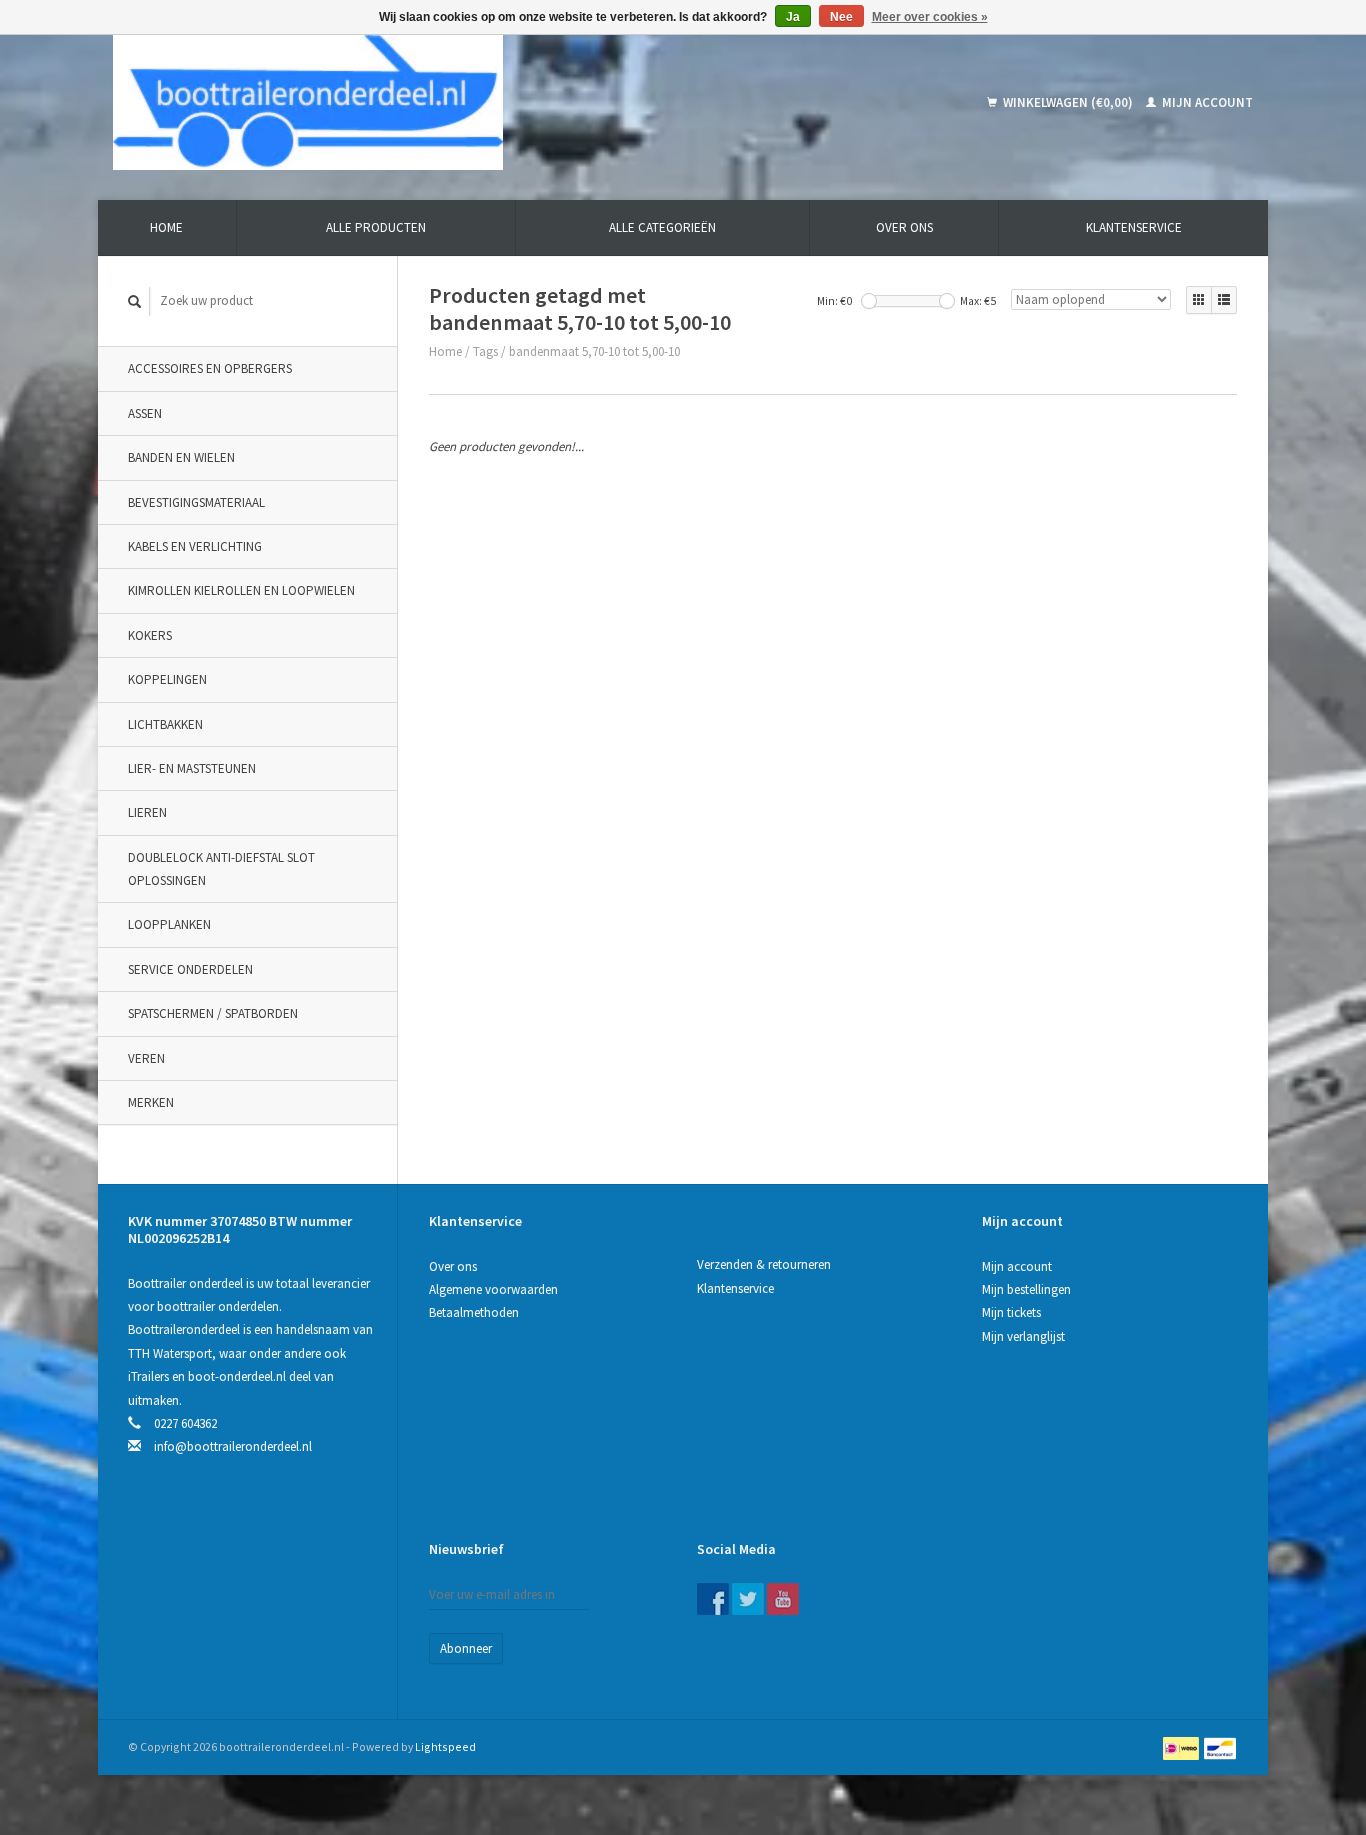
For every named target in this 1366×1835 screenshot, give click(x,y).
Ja (793, 17)
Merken (151, 1102)
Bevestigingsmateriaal (196, 502)
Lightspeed (445, 1746)
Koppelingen (167, 679)
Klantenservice (1134, 227)
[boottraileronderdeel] (452, 102)
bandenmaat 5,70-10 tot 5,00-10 (594, 351)
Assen (145, 413)
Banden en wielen (181, 457)
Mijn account (1206, 102)
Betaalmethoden (474, 1312)
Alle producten (376, 227)
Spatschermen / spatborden (213, 1013)
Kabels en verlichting (195, 546)
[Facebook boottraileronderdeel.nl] (713, 1599)
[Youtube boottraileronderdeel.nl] (783, 1599)
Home (166, 227)
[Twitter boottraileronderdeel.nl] (748, 1599)
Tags (485, 351)
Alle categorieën (662, 227)
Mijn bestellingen (1026, 1289)
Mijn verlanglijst (1023, 1336)
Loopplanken (169, 924)
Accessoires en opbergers (210, 368)
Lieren (147, 812)
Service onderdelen (190, 969)
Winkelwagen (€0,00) (1068, 102)
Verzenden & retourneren (764, 1264)
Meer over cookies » (930, 17)
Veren (146, 1058)
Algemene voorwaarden (493, 1289)
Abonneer (466, 1648)
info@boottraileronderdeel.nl (233, 1446)
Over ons (904, 227)
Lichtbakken (165, 724)
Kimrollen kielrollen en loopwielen (241, 590)
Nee (841, 17)
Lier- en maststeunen (192, 768)
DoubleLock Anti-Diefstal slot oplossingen (221, 869)
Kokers (150, 635)
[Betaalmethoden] (1182, 1746)
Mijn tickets (1011, 1312)
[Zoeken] (135, 301)
